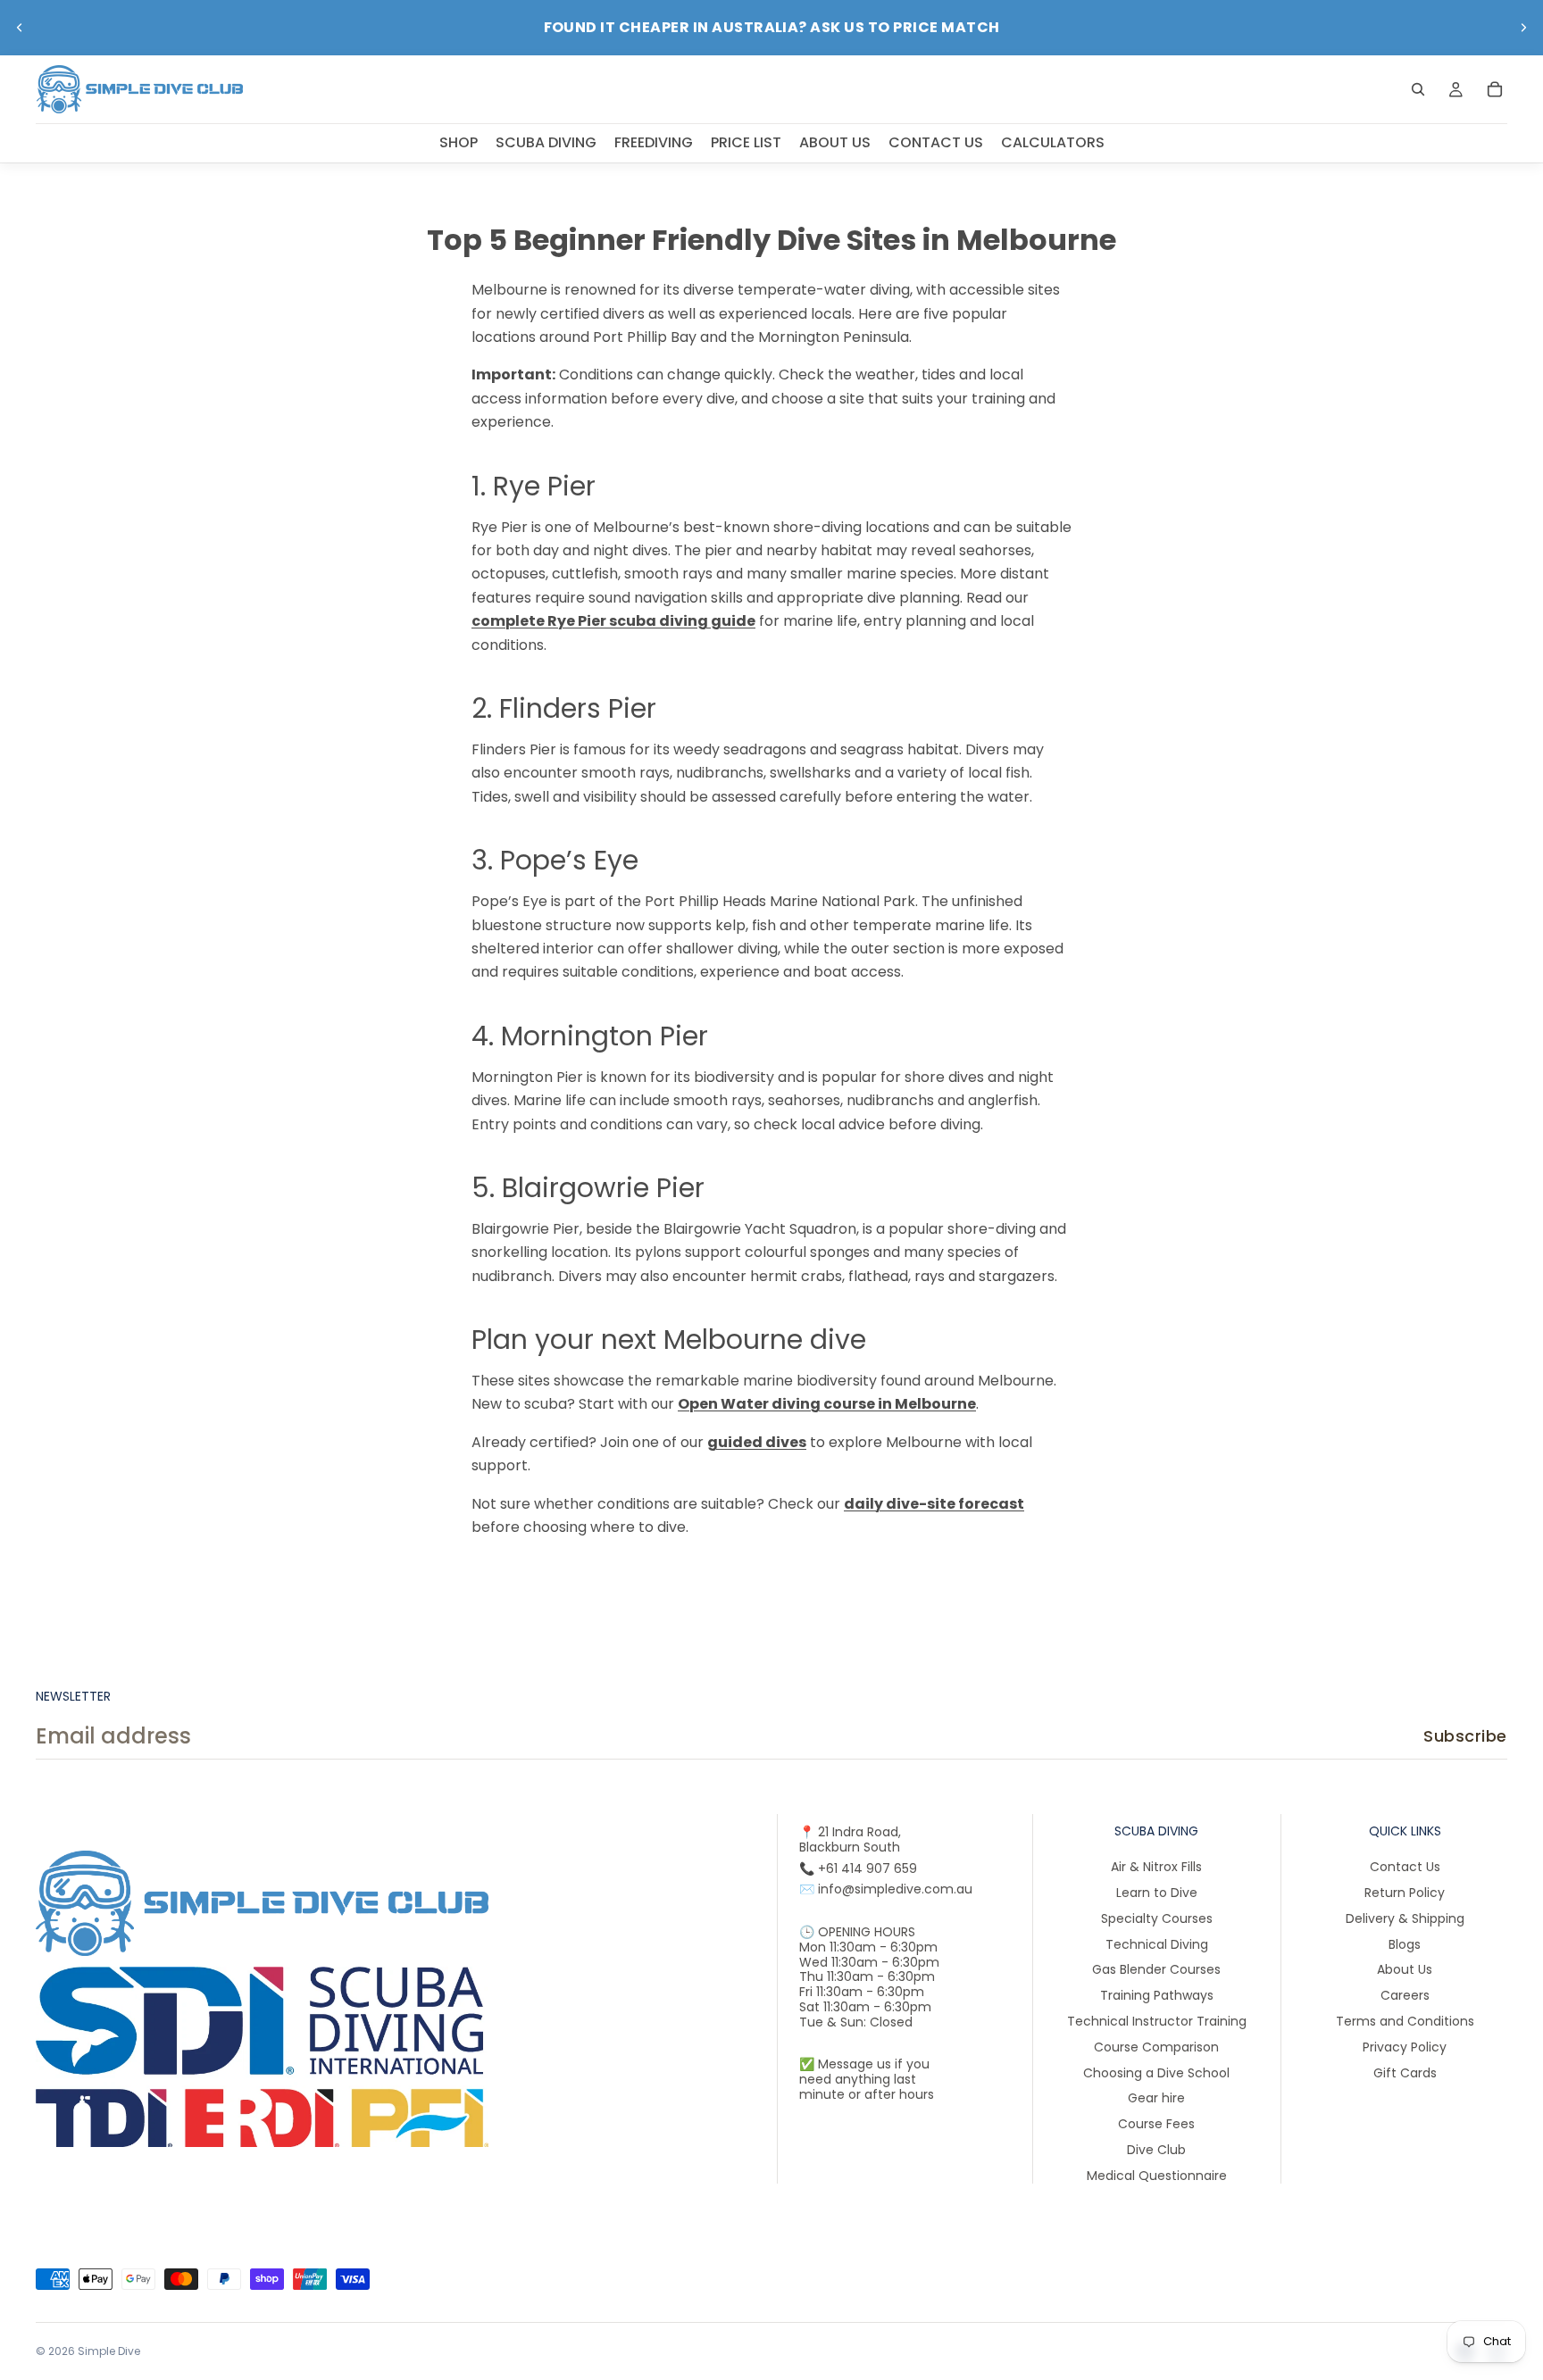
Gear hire (1156, 2098)
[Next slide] (1523, 28)
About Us (1405, 1969)
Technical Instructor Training (1157, 2021)
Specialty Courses (1157, 1918)
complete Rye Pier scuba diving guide (613, 621)
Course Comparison (1156, 2046)
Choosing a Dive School (1156, 2072)
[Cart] (1495, 89)
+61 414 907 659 (867, 1868)
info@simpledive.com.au (895, 1889)
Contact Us (1405, 1867)
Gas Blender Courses (1156, 1969)
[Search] (1418, 89)
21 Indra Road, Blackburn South (850, 1839)
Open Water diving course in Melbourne (827, 1404)
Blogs (1405, 1943)
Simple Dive (109, 2351)
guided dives (757, 1442)
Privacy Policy (1405, 2046)
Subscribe (1465, 1736)
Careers (1405, 1995)
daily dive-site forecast (934, 1504)
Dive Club (1156, 2150)
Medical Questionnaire (1157, 2175)
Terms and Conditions (1405, 2021)
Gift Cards (1405, 2072)
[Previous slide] (20, 28)
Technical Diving (1157, 1943)
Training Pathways (1157, 1995)
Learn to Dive (1157, 1893)
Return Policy (1405, 1893)
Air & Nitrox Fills (1156, 1867)
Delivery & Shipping (1405, 1918)
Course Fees (1156, 2124)
